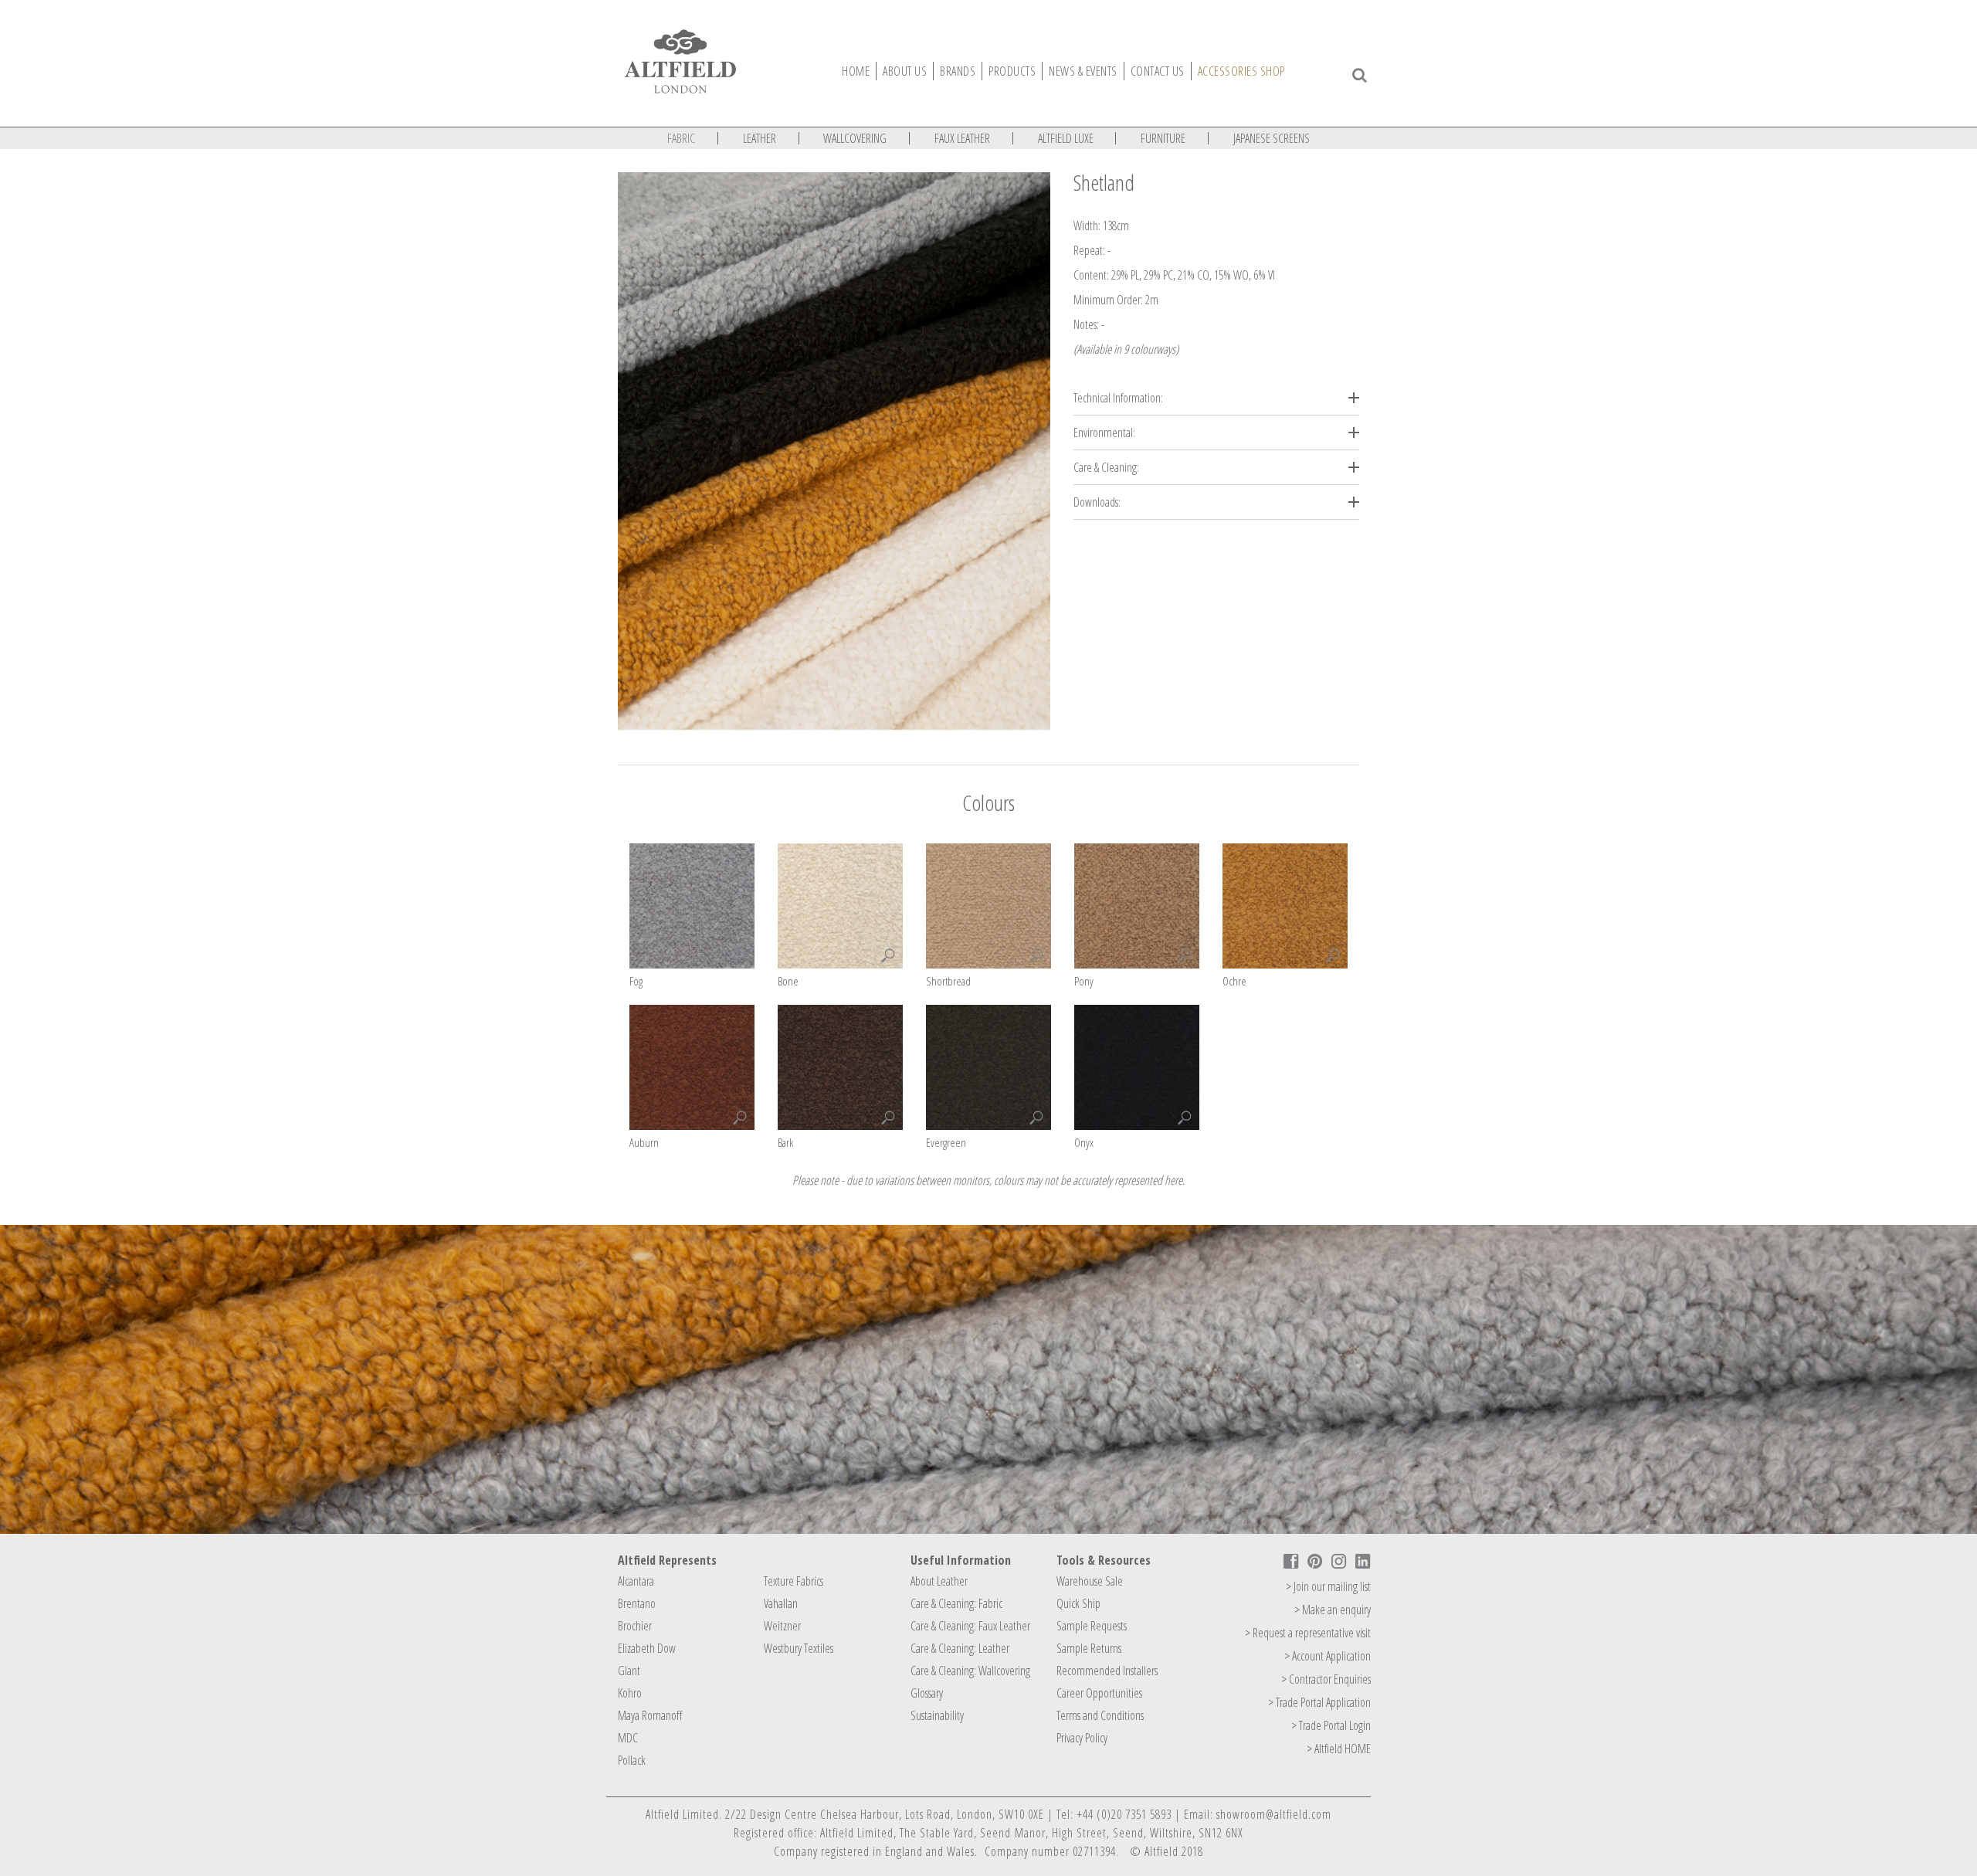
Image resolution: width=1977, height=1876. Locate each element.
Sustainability (937, 1715)
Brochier (635, 1626)
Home (856, 71)
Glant (629, 1671)
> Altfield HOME (1339, 1749)
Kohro (630, 1693)
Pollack (632, 1760)
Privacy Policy (1082, 1738)
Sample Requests (1092, 1626)
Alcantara (636, 1581)
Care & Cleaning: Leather (960, 1648)
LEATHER (760, 138)
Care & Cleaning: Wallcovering (970, 1671)
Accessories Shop (1241, 71)
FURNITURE (1163, 138)
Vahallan (781, 1603)
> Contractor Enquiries (1326, 1679)
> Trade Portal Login (1331, 1725)
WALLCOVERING (855, 138)
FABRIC (681, 138)
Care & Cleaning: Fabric (956, 1603)
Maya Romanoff (650, 1715)
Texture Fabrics (794, 1581)
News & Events (1083, 71)
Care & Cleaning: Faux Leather (970, 1626)
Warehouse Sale (1090, 1581)
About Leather (939, 1581)
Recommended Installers (1107, 1671)
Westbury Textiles (799, 1648)
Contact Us (1158, 71)
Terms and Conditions (1100, 1715)
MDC (628, 1738)
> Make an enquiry (1333, 1610)
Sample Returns (1089, 1648)
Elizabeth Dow (647, 1648)
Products (1012, 71)
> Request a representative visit (1308, 1633)
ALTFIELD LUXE (1066, 138)
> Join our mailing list (1328, 1586)
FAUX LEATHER (962, 138)
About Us (905, 71)
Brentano (637, 1603)
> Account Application (1328, 1656)
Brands (958, 71)
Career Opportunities (1099, 1693)
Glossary (927, 1693)
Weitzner (782, 1626)
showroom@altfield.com (1274, 1814)
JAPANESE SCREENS (1272, 138)
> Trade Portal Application (1319, 1702)
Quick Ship (1078, 1603)
